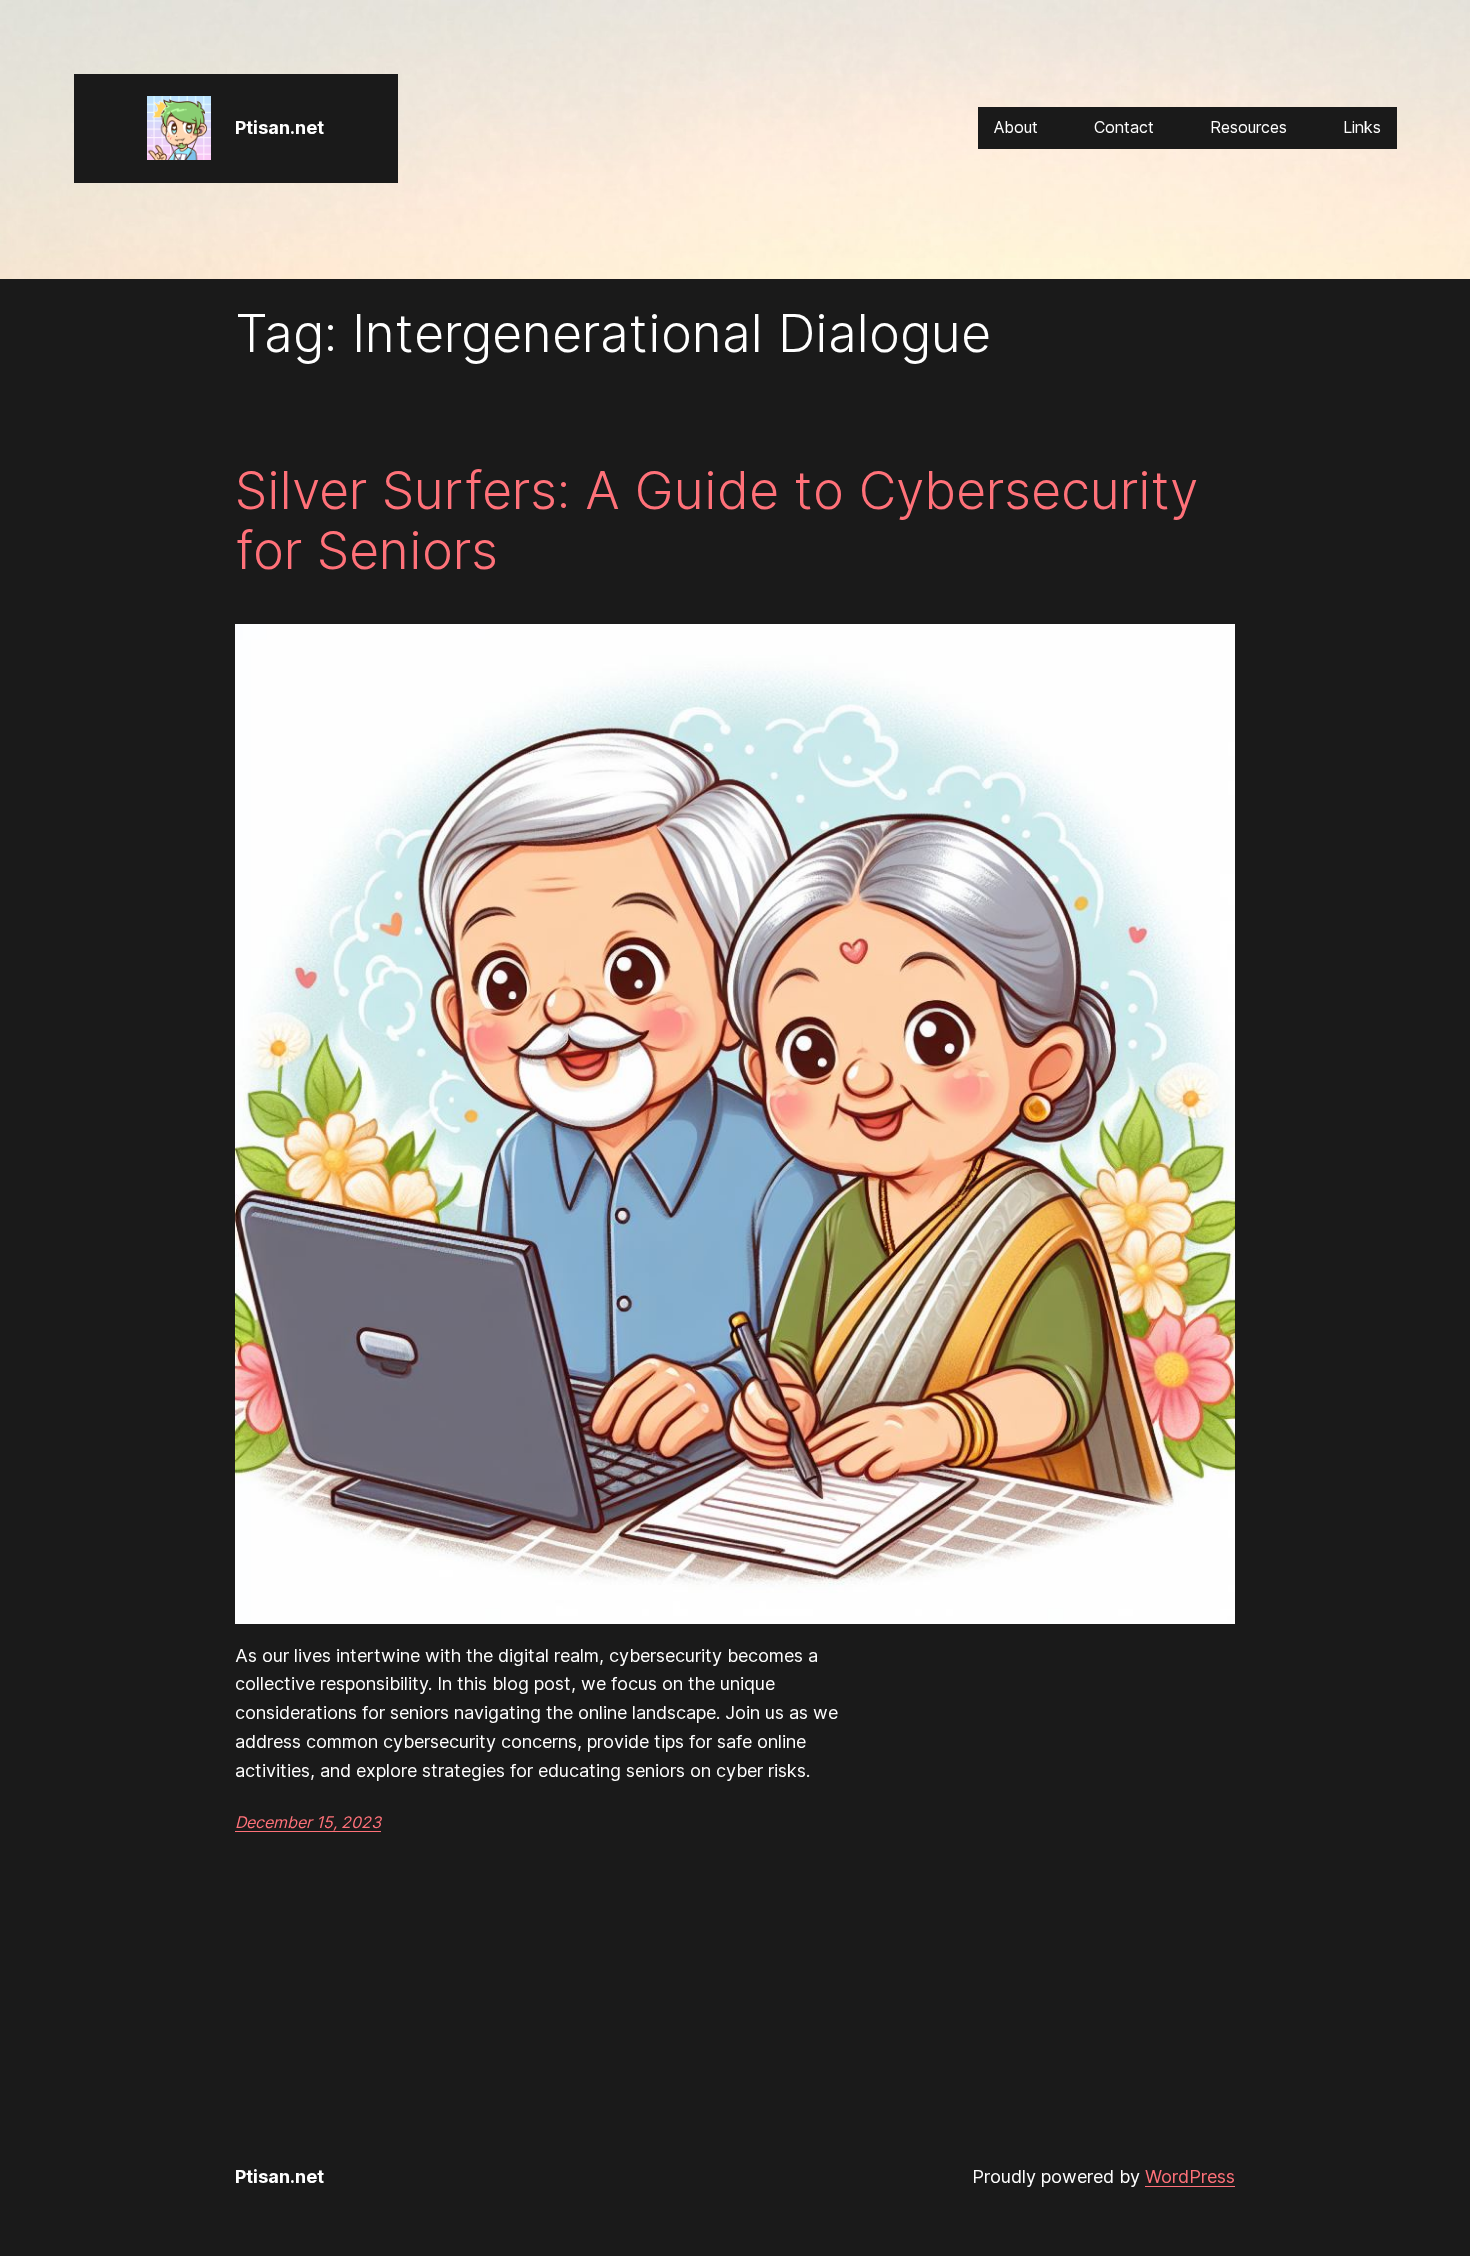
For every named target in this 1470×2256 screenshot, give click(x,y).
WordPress (1190, 2176)
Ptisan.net (279, 127)
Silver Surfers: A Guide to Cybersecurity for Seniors (716, 521)
